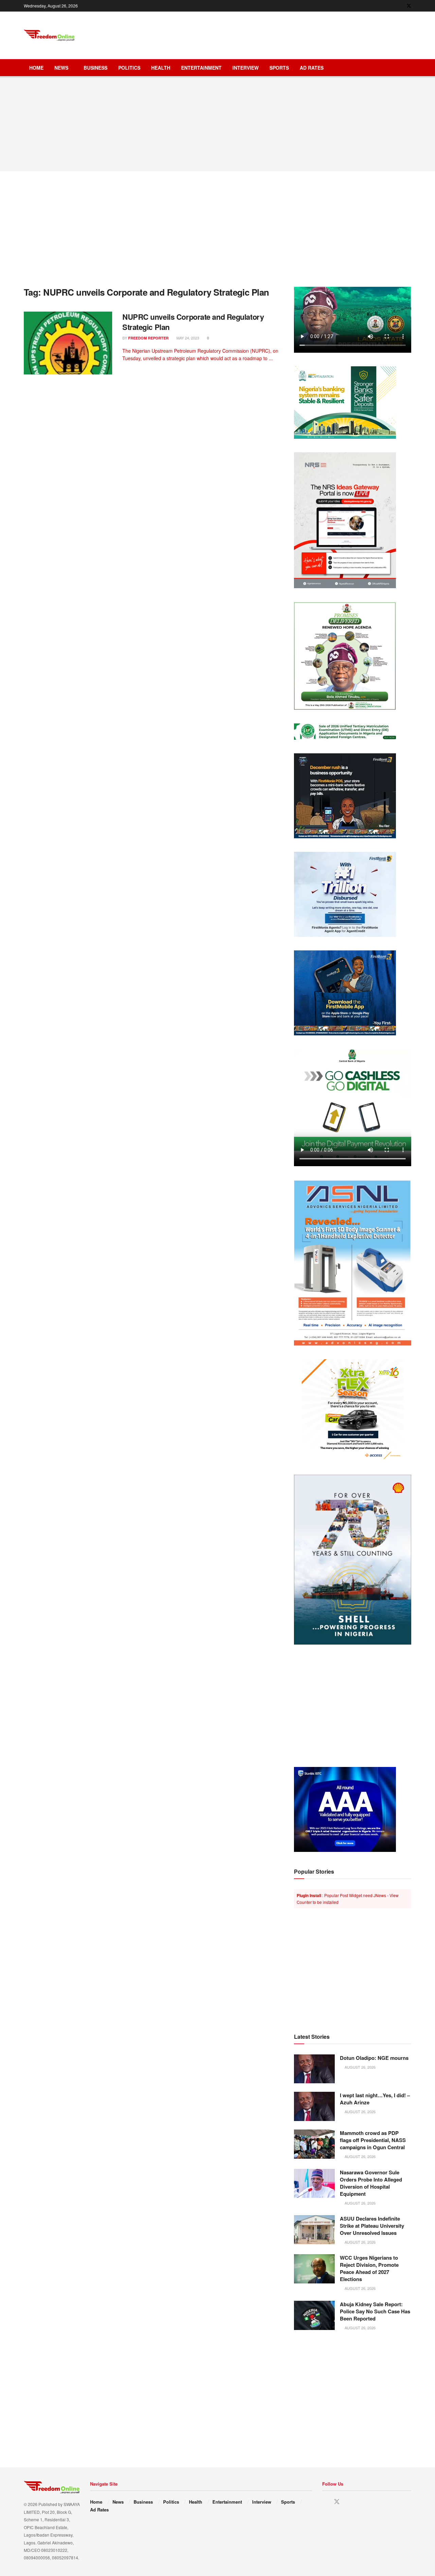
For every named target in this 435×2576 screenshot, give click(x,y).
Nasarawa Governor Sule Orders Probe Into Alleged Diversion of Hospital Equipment (371, 2183)
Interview (246, 68)
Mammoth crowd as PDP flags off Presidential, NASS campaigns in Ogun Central (373, 2140)
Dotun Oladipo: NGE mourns (374, 2058)
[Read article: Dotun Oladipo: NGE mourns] (314, 2069)
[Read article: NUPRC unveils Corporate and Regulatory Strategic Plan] (68, 343)
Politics (129, 68)
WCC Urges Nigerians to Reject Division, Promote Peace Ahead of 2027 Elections (369, 2268)
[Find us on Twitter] (409, 6)
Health (161, 68)
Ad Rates (312, 68)
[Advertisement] (288, 34)
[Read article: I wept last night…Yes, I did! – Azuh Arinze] (314, 2106)
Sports (279, 68)
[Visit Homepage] (49, 36)
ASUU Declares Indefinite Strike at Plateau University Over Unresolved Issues (372, 2226)
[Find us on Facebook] (400, 6)
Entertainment (201, 68)
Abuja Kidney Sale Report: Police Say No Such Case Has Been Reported (375, 2311)
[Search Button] (409, 68)
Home (36, 68)
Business (95, 68)
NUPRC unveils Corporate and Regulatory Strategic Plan (193, 322)
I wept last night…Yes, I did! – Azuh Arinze (375, 2099)
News (61, 68)
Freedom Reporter (148, 338)
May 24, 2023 (187, 338)
